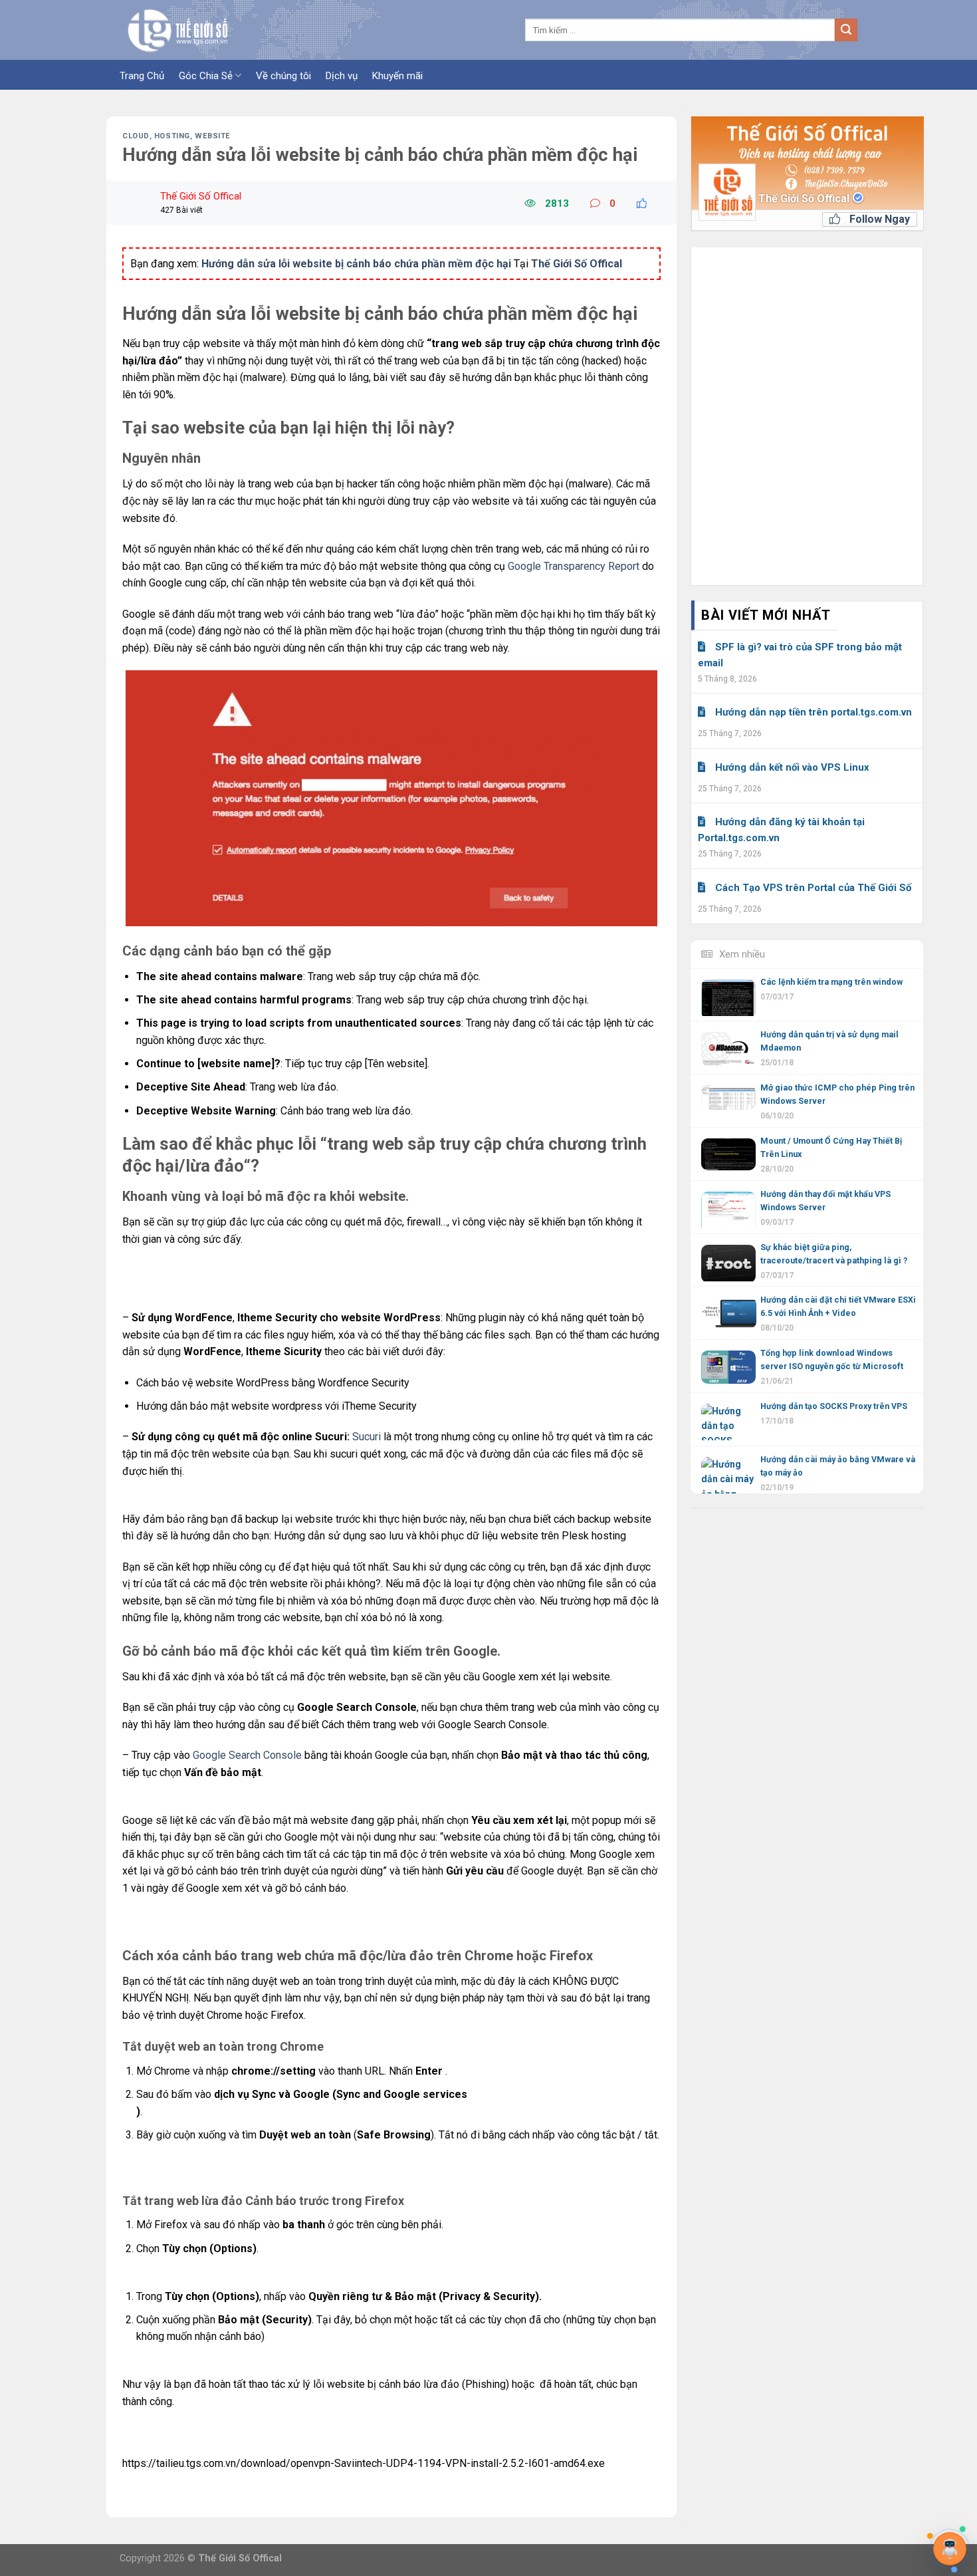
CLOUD (136, 136)
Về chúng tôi (283, 76)
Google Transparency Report (574, 566)
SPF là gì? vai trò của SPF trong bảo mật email (800, 655)
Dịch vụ (342, 76)
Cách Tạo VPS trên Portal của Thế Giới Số (813, 888)
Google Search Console (247, 1755)
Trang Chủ (142, 76)
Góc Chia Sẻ (206, 76)
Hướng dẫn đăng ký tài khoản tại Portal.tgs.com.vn (781, 830)
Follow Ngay (878, 219)
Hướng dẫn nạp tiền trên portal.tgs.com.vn (814, 712)
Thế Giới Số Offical (805, 198)
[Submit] (846, 30)
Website (213, 136)
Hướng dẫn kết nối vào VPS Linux (792, 767)
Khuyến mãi (397, 76)
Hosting (172, 136)
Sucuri (367, 1437)
